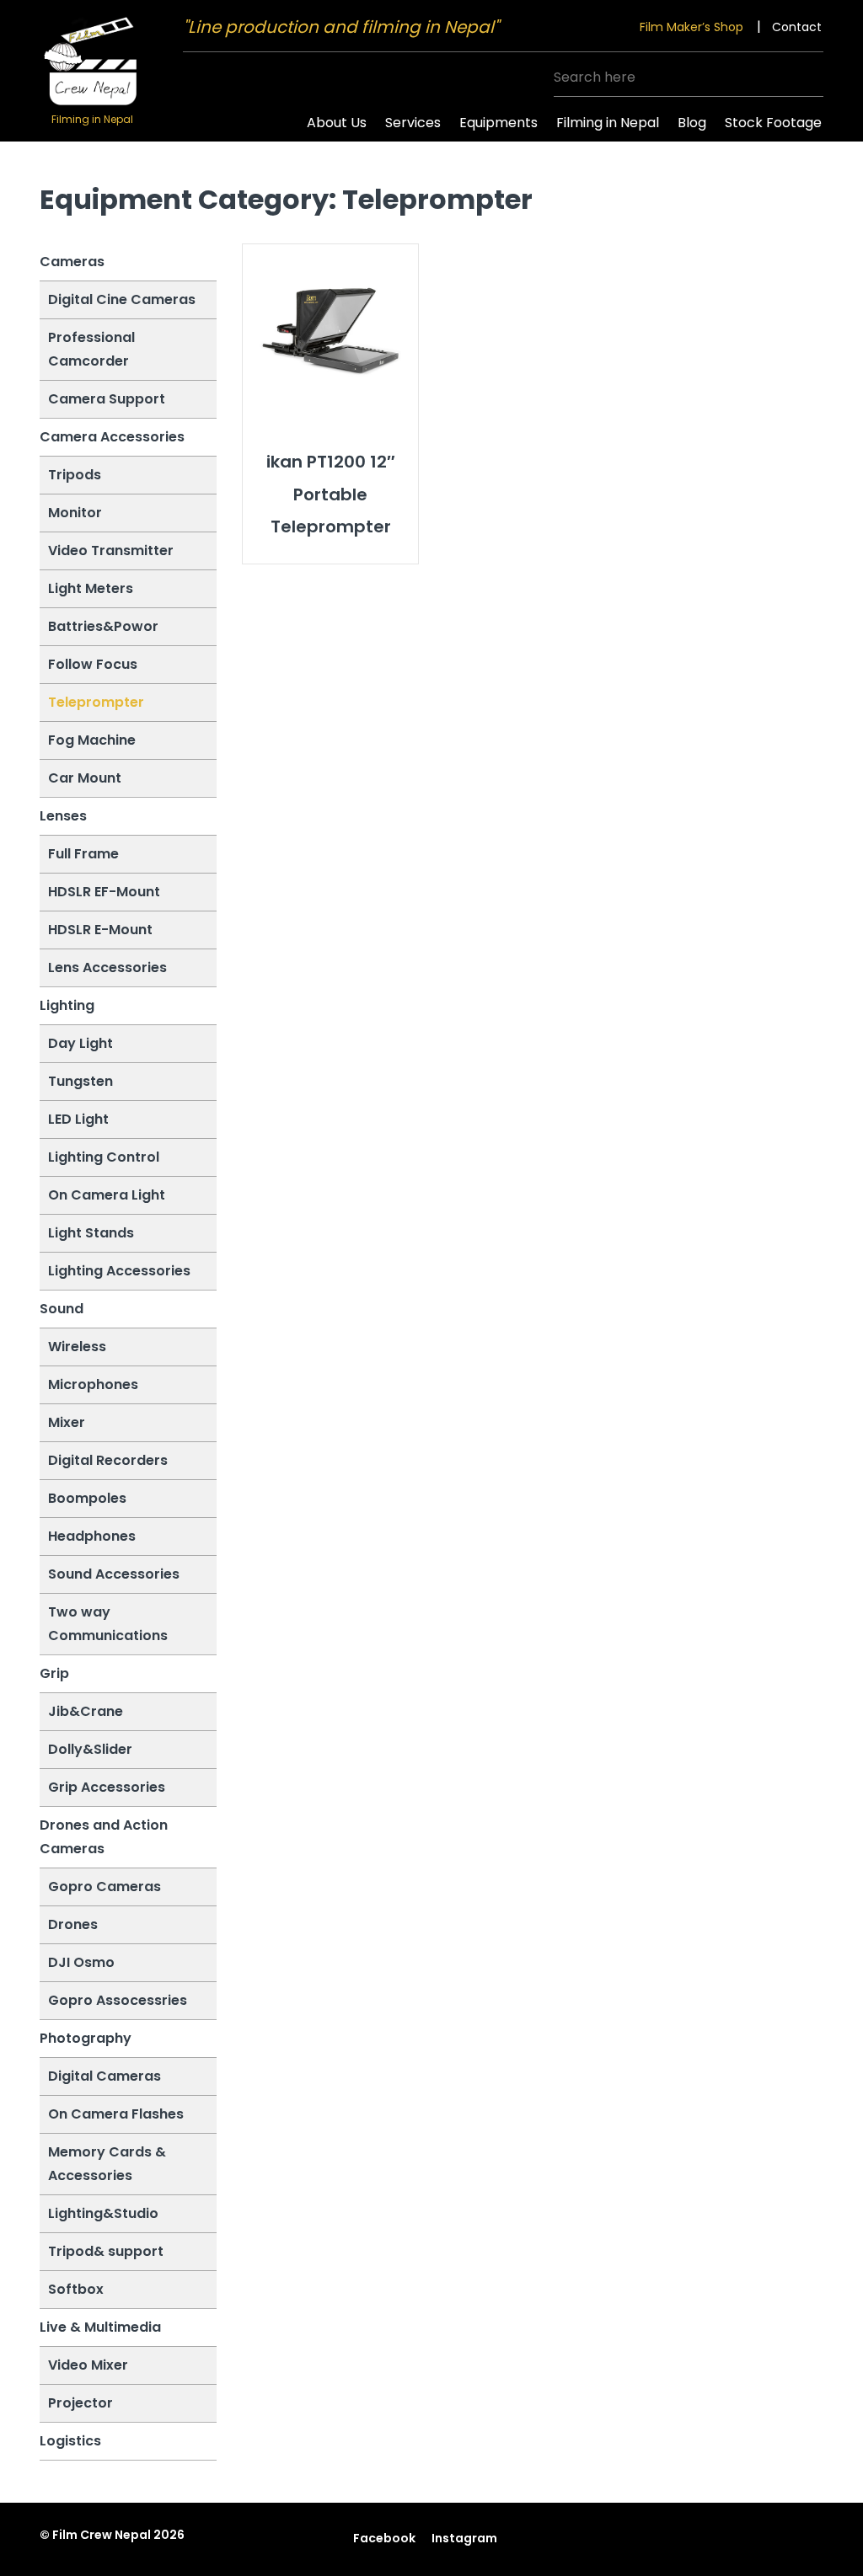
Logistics (70, 2441)
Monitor (75, 513)
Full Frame (83, 854)
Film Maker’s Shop (691, 27)
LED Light (78, 1119)
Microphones (93, 1384)
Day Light (80, 1043)
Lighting (67, 1005)
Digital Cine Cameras (122, 299)
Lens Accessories (107, 967)
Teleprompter (96, 702)
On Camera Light (107, 1195)
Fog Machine (92, 740)
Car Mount (85, 778)
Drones (73, 1924)
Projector (80, 2403)
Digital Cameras (105, 2076)
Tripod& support (106, 2251)
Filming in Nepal (608, 123)
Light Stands (91, 1233)
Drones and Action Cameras (104, 1837)
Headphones (92, 1536)
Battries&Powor (103, 626)
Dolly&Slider (90, 1749)
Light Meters (91, 588)
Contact (797, 27)
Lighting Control (104, 1157)
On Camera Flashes (116, 2114)
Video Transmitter (111, 550)
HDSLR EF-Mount (104, 892)
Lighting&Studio (103, 2213)
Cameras (72, 262)
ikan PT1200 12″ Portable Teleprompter (331, 494)
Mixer (67, 1422)
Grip (54, 1673)
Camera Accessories (112, 437)
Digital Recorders (108, 1460)
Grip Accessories (107, 1787)
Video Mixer (88, 2365)
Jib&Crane (86, 1711)
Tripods (75, 475)
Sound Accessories (114, 1574)
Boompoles (87, 1498)
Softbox (76, 2289)
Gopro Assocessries (118, 2000)
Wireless (77, 1347)
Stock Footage (773, 123)
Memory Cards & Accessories (107, 2164)
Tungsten (80, 1081)
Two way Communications (108, 1624)
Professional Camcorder (91, 349)
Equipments (499, 123)
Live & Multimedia (100, 2327)
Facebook (384, 2538)
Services (413, 123)
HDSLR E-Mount (100, 930)
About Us (337, 123)
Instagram (464, 2538)
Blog (692, 123)
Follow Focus (93, 664)
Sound (62, 1309)
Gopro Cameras (105, 1887)
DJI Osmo (81, 1962)
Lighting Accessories (119, 1271)
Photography (86, 2038)
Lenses (63, 816)
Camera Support (107, 399)
